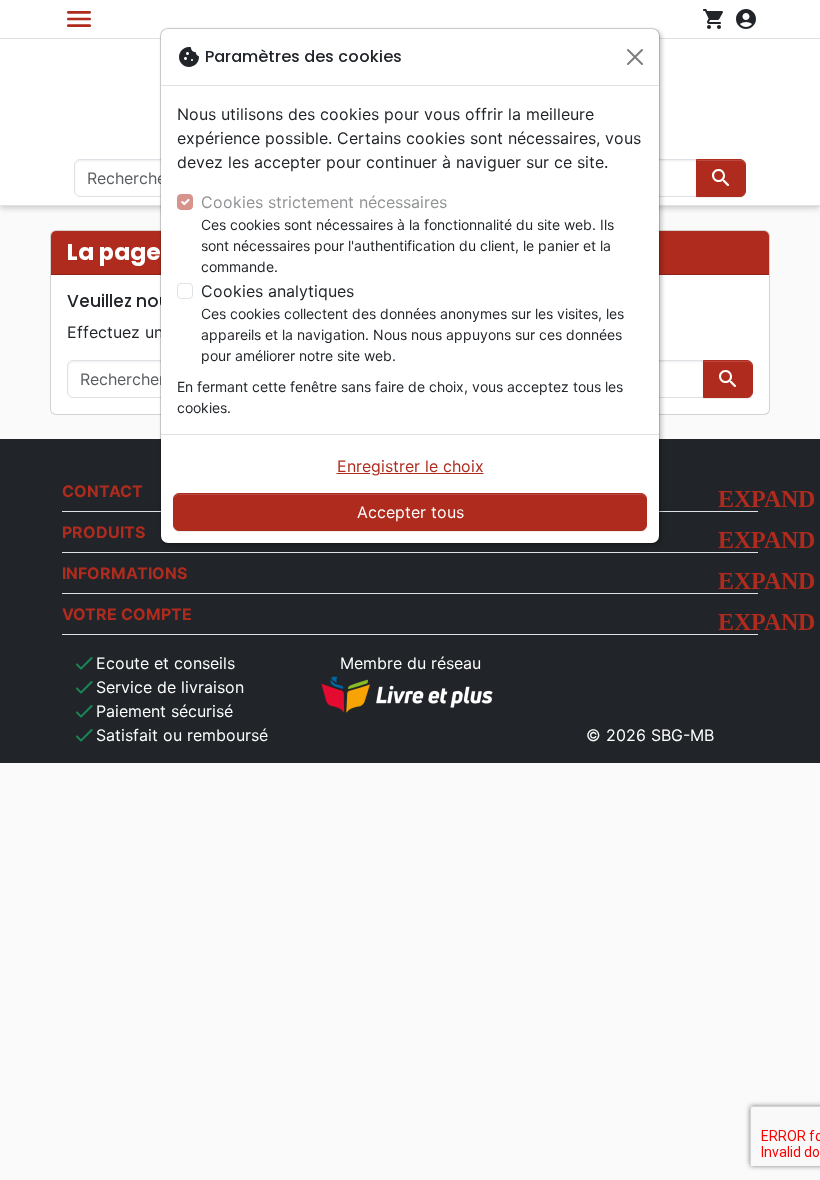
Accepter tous (410, 512)
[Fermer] (635, 57)
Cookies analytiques (277, 291)
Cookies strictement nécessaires (324, 202)
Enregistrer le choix (410, 466)
